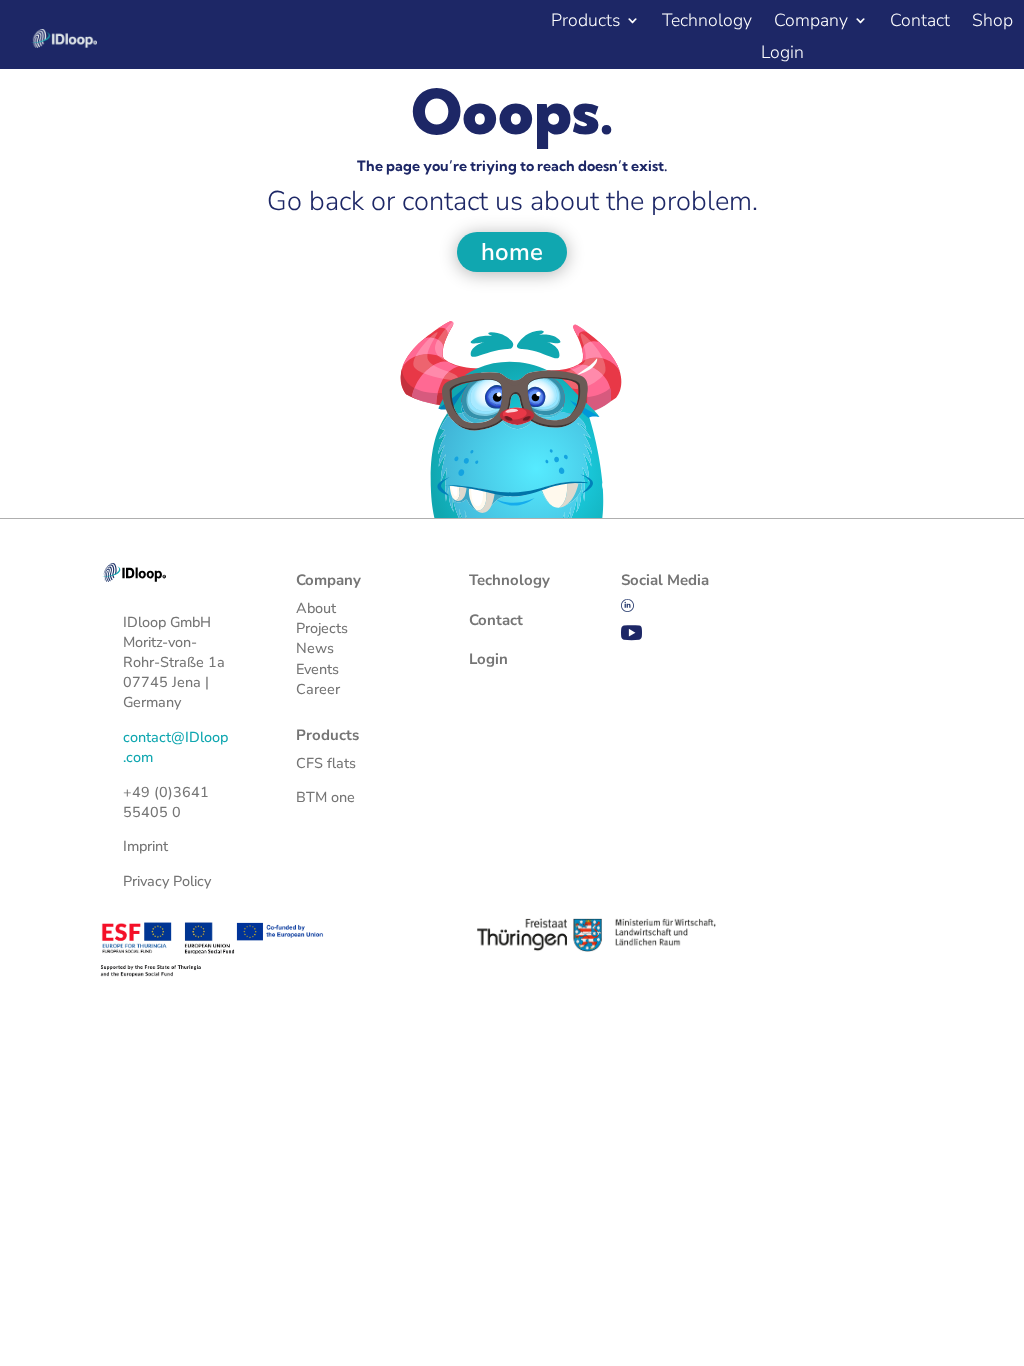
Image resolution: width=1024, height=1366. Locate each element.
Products (585, 22)
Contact (920, 22)
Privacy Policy (167, 881)
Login (782, 54)
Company (811, 22)
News (315, 648)
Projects (322, 628)
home (512, 252)
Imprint (145, 846)
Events (317, 669)
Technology (707, 22)
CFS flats (326, 763)
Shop (992, 22)
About (316, 608)
